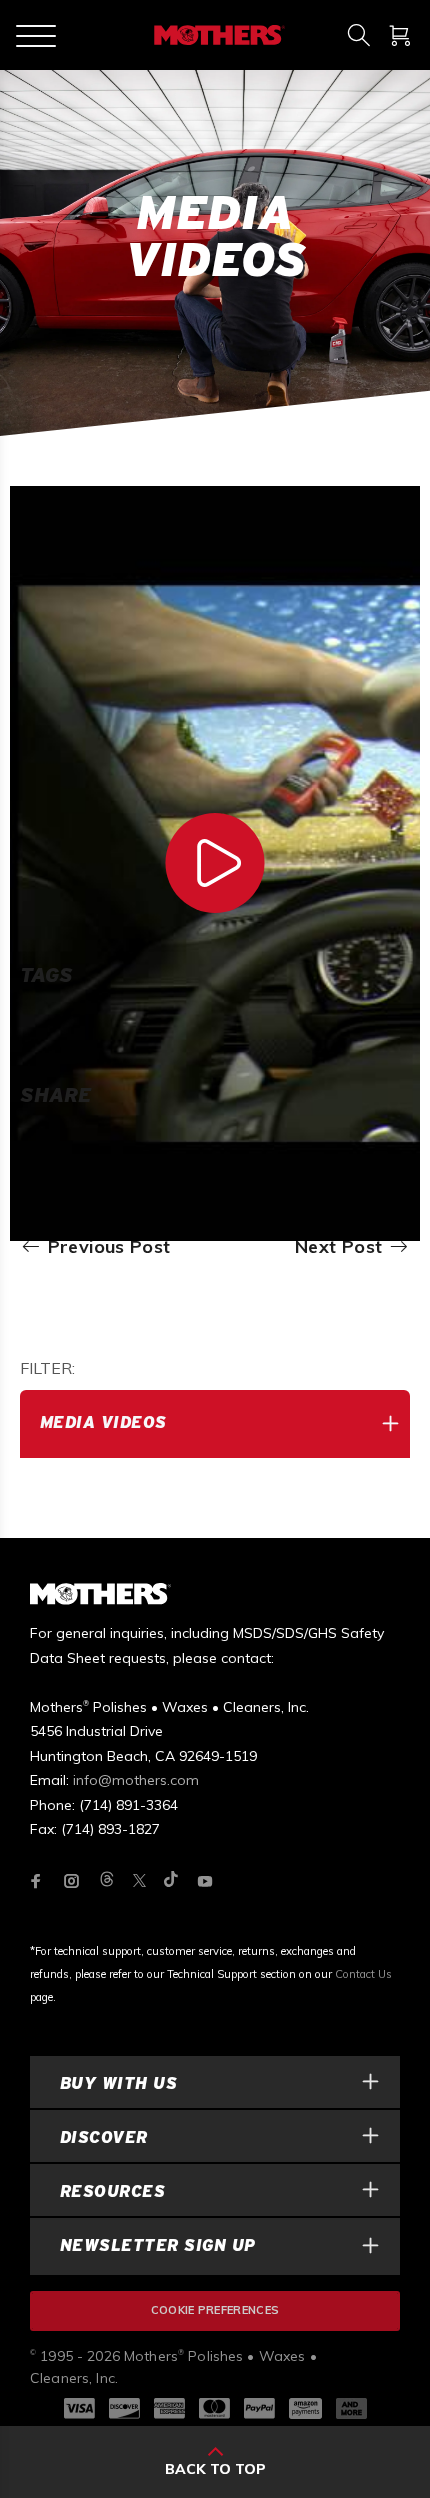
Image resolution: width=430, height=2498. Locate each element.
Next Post (341, 1247)
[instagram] (72, 1881)
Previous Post (106, 1247)
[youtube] (205, 1881)
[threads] (107, 1880)
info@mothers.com (136, 1780)
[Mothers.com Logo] (217, 35)
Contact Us (363, 1974)
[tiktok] (171, 1880)
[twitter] (139, 1880)
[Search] (358, 35)
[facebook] (36, 1881)
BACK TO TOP (215, 2469)
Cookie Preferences (215, 2310)
